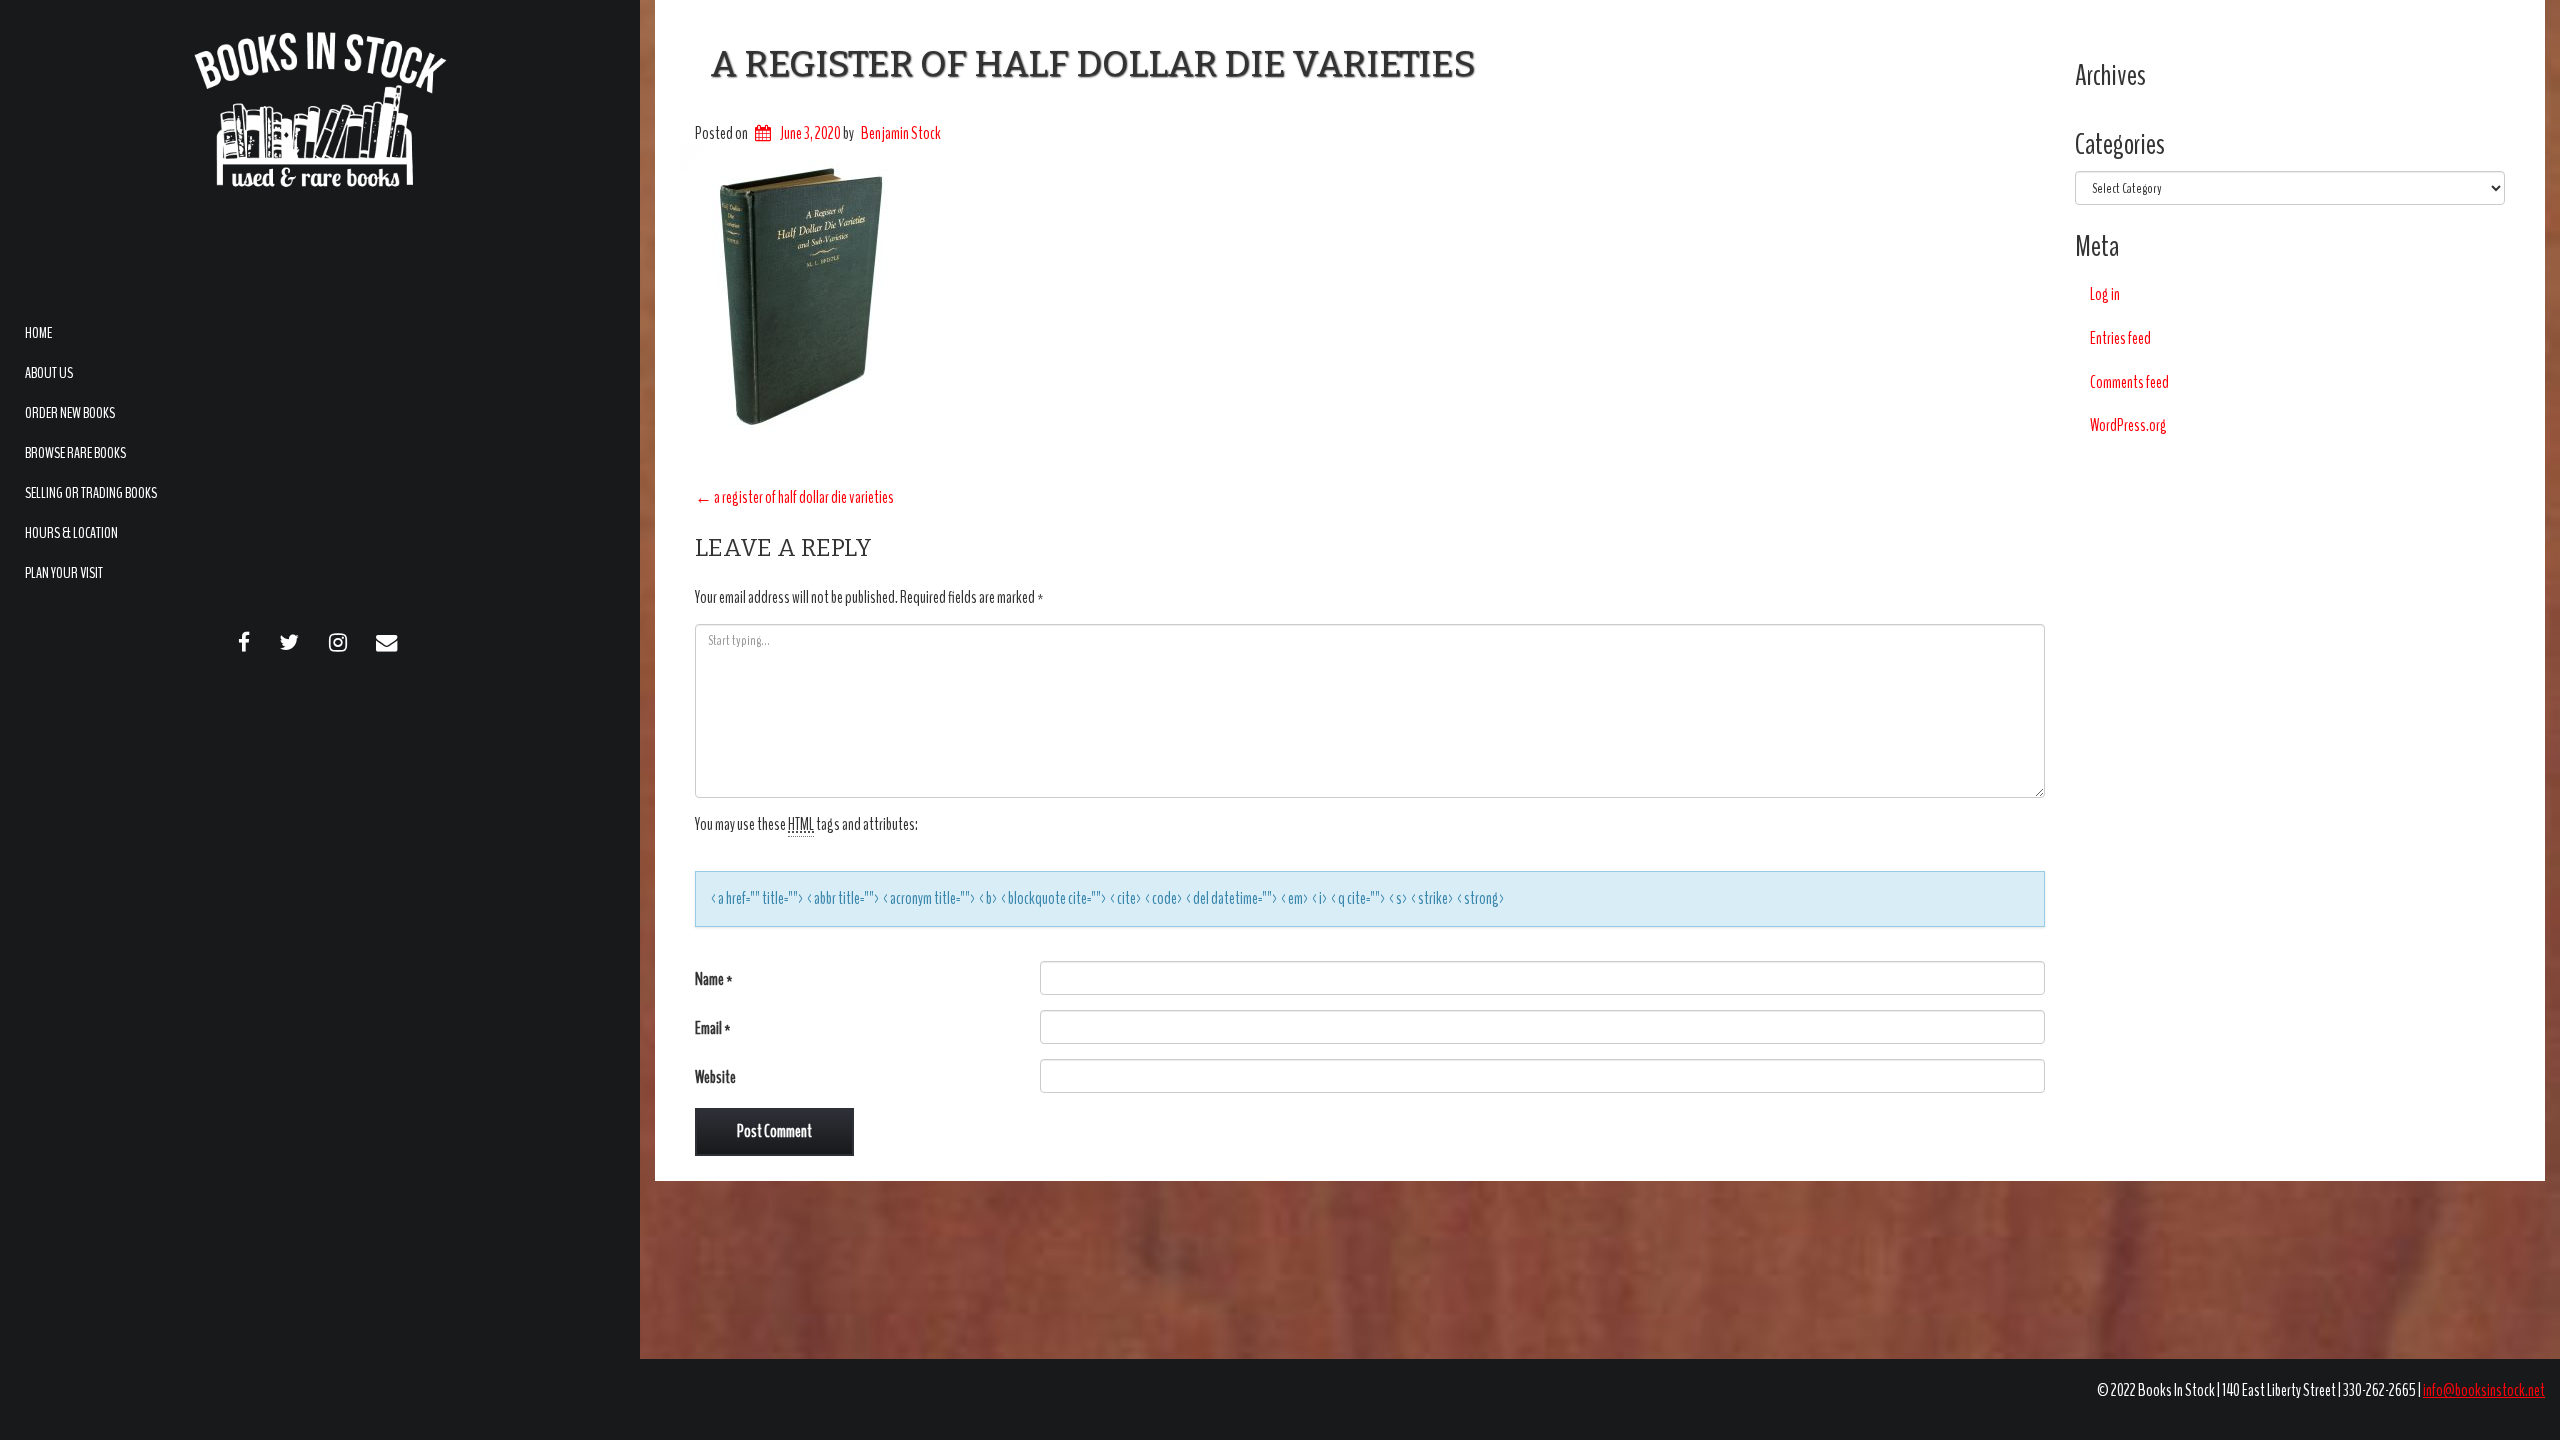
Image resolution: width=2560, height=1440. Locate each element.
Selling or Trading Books (91, 493)
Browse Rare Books (75, 453)
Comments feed (2129, 382)
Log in (2105, 294)
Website (715, 1077)
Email (713, 1028)
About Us (49, 373)
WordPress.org (2128, 425)
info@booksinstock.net (2484, 1390)
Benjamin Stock (901, 133)
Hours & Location (71, 533)
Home (38, 333)
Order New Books (70, 413)
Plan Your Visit (64, 573)
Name (714, 979)
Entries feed (2120, 338)
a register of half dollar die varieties (1092, 64)
